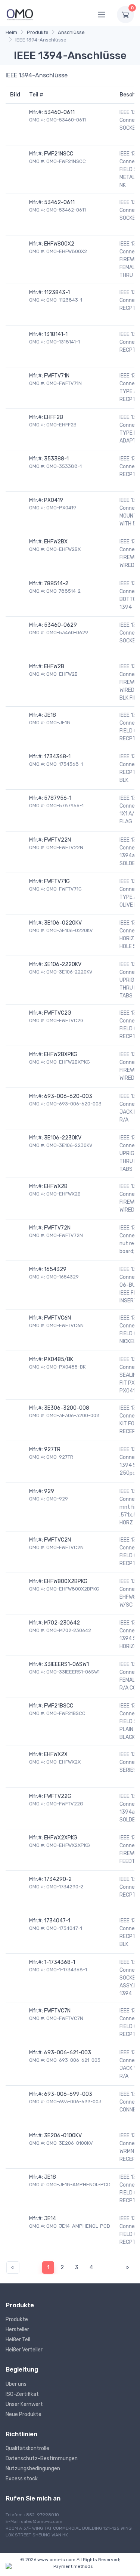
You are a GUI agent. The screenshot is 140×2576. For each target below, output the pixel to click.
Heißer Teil (18, 2340)
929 (49, 1491)
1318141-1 (56, 334)
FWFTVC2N (57, 1540)
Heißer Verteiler (24, 2350)
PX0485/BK (59, 1359)
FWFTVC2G (58, 1013)
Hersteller (17, 2330)
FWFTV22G (58, 1796)
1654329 (55, 1269)
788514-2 (56, 584)
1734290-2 (58, 1879)
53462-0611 (59, 202)
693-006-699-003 (68, 2094)
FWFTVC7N (57, 2011)
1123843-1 (57, 292)
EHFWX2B (56, 1186)
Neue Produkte (24, 2414)
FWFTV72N (57, 1228)
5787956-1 (58, 798)
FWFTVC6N (57, 1318)
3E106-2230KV (63, 1138)
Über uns (16, 2384)
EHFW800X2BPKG (66, 1581)
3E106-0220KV (63, 923)
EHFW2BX (56, 542)
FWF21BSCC (59, 1706)
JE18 (50, 715)
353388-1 (56, 459)
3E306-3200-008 (67, 1408)
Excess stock (22, 2479)
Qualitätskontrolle (27, 2448)
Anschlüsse (71, 32)
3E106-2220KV (63, 964)
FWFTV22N (57, 840)
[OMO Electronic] (20, 14)
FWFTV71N (57, 376)
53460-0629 (60, 625)
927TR (52, 1449)
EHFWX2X (56, 1754)
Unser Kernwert (24, 2404)
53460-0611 (59, 112)
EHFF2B (54, 417)
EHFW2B (54, 667)
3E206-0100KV (63, 2136)
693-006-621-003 (68, 2053)
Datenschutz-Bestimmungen (42, 2458)
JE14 (50, 2219)
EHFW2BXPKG (61, 1054)
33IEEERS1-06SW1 (66, 1664)
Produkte (38, 32)
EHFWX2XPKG (61, 1838)
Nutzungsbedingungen (33, 2469)
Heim (11, 32)
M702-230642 (62, 1623)
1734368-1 (57, 757)
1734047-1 (57, 1921)
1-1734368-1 (60, 1962)
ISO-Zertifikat (22, 2394)
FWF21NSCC (59, 154)
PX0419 (54, 500)
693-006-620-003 (68, 1096)
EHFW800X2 (59, 244)
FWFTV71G (57, 881)
